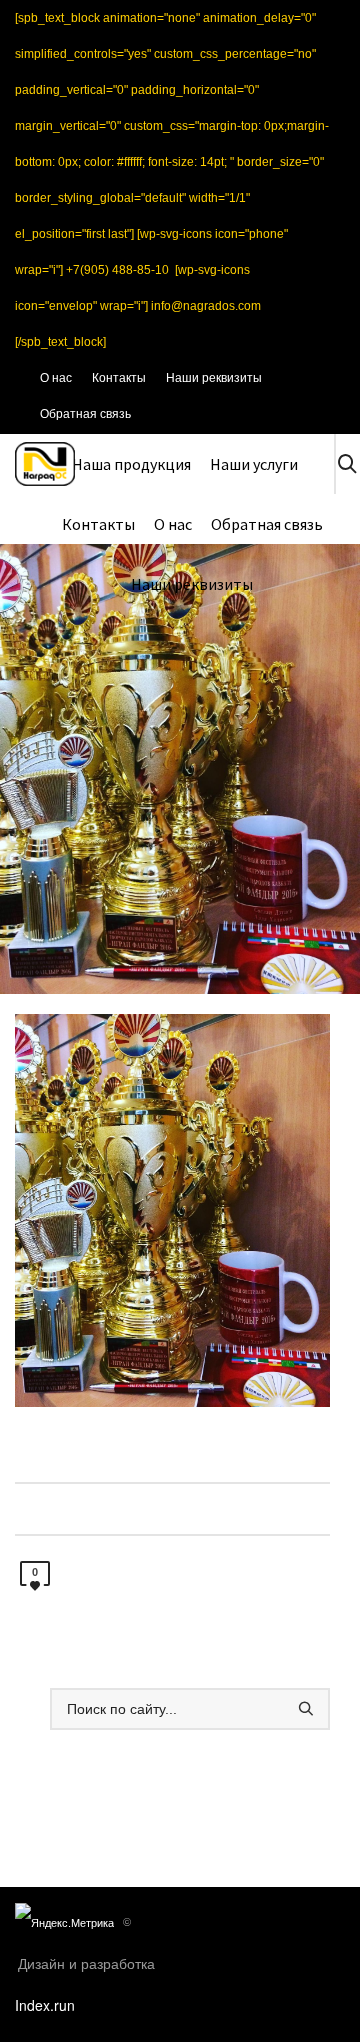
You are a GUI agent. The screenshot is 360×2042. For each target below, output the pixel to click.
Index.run (45, 2005)
